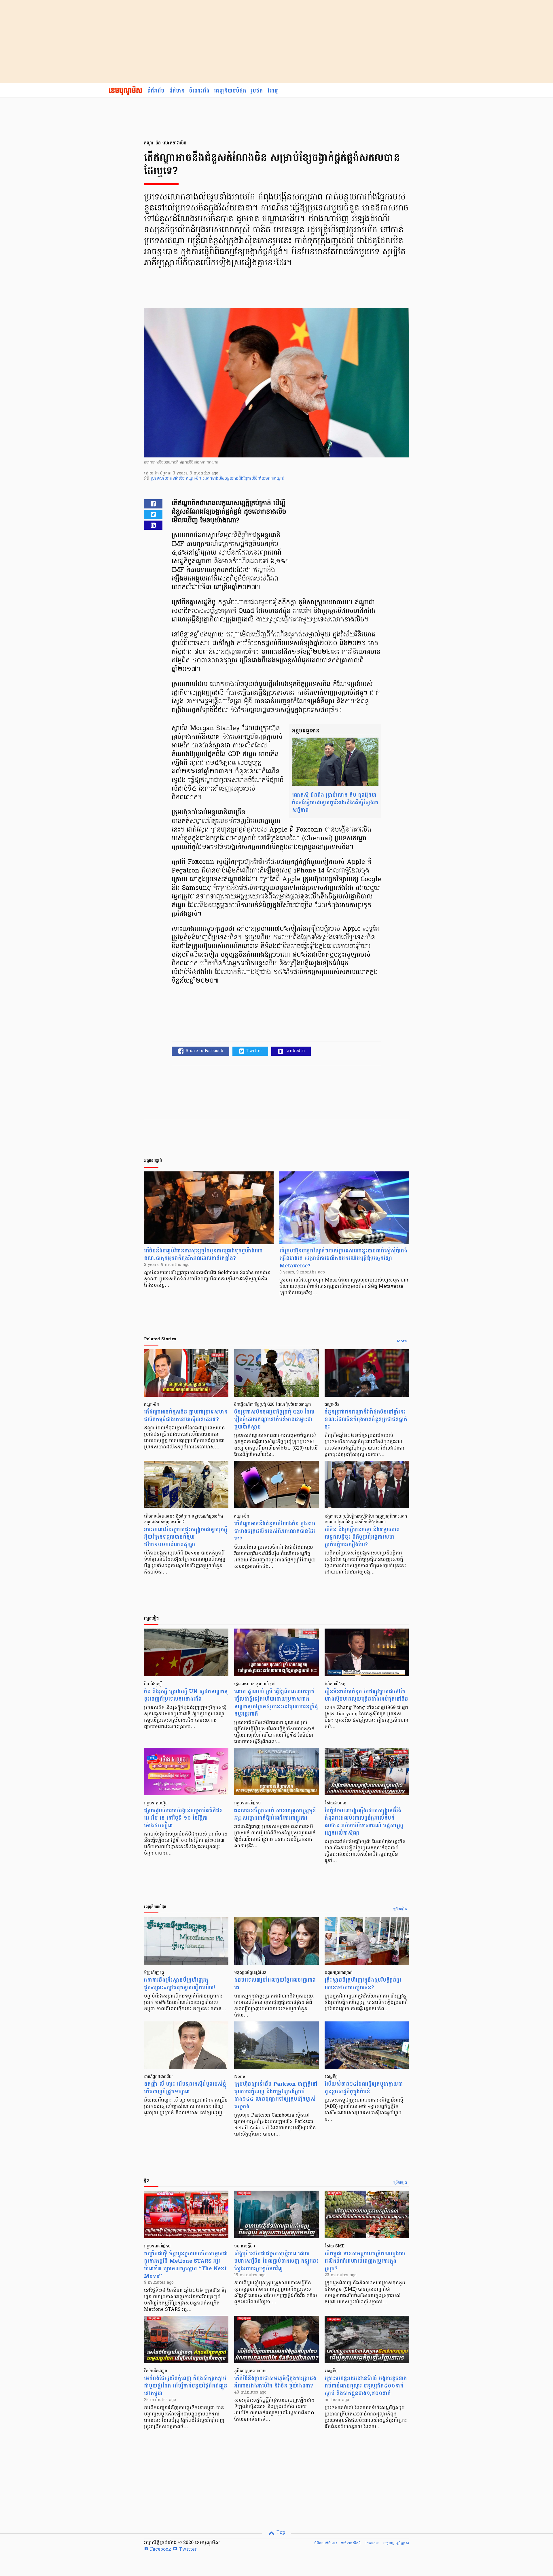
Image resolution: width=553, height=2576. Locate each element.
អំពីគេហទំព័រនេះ (326, 2543)
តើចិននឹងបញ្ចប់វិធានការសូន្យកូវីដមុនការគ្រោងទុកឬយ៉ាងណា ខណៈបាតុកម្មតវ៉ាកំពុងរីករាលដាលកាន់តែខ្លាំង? (203, 1255)
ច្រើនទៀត (400, 1909)
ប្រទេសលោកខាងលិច (168, 479)
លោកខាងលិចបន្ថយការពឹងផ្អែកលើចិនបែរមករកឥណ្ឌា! (243, 479)
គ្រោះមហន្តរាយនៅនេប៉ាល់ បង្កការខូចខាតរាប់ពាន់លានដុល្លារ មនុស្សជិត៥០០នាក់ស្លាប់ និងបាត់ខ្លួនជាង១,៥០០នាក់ (366, 2386)
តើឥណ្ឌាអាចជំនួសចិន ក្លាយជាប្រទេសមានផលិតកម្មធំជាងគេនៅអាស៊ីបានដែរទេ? (186, 1416)
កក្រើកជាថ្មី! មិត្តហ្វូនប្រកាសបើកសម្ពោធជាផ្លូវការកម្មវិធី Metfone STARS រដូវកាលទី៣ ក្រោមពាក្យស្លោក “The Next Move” (186, 2265)
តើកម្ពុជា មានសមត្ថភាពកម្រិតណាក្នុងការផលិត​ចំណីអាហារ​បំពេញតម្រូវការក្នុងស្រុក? (365, 2261)
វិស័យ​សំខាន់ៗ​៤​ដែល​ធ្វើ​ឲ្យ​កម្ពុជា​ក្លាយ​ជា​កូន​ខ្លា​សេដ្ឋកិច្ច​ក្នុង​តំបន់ (364, 2088)
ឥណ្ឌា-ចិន (194, 479)
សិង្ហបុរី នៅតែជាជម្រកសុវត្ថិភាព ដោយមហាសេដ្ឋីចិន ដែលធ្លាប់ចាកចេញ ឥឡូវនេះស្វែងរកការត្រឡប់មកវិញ (276, 2261)
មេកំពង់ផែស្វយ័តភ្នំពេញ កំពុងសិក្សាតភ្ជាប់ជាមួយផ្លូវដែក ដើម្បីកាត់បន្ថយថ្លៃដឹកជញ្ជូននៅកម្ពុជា (186, 2386)
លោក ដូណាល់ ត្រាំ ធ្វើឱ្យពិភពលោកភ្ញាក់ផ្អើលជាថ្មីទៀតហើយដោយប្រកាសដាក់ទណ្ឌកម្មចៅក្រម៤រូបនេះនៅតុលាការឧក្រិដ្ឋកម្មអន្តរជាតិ (276, 1703)
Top (280, 2533)
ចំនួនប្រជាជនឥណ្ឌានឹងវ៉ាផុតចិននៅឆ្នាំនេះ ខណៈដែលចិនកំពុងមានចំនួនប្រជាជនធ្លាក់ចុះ (366, 1419)
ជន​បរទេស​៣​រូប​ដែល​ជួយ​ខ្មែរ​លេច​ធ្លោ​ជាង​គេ (275, 1984)
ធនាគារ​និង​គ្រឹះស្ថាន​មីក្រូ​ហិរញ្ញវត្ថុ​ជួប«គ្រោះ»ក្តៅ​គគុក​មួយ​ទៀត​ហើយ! (179, 1984)
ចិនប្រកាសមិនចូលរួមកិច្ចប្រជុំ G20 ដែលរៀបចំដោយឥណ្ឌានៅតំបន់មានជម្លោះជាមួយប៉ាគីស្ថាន (274, 1419)
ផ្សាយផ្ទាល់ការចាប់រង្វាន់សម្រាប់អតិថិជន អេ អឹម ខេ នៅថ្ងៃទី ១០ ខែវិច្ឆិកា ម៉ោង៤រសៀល (183, 1818)
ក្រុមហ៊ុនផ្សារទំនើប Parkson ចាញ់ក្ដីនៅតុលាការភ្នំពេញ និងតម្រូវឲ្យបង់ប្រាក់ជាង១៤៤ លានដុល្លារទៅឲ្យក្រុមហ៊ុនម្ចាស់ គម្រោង (276, 2095)
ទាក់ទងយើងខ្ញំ (351, 2543)
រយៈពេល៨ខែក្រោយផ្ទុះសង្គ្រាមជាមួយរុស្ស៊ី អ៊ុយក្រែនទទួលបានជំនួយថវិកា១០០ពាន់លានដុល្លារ (186, 1537)
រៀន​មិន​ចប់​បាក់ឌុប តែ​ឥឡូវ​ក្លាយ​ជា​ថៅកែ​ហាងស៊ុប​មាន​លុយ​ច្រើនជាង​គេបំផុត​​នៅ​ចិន (366, 1695)
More (402, 1341)
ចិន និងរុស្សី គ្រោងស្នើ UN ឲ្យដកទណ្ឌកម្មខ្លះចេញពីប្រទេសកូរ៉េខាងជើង (186, 1695)
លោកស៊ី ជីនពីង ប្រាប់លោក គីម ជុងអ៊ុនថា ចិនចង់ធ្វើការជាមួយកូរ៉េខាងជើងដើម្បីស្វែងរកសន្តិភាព (335, 803)
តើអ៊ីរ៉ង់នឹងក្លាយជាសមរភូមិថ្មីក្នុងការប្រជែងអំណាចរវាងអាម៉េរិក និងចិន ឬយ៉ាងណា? (275, 2382)
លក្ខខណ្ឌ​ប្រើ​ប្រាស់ (396, 2543)
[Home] (125, 91)
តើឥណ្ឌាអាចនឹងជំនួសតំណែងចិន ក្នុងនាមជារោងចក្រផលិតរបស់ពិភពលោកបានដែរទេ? (275, 1531)
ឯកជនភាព (372, 2543)
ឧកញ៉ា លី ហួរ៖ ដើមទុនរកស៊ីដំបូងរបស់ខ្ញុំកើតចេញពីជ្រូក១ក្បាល (185, 2088)
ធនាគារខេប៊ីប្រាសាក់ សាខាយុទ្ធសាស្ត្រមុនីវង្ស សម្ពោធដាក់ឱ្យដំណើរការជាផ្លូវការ (275, 1814)
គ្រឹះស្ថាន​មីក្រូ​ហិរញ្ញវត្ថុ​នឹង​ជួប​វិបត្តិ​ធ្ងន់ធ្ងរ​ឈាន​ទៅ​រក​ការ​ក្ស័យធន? (363, 1984)
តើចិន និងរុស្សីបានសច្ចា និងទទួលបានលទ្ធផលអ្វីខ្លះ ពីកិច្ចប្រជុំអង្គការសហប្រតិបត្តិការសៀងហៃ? (362, 1537)
